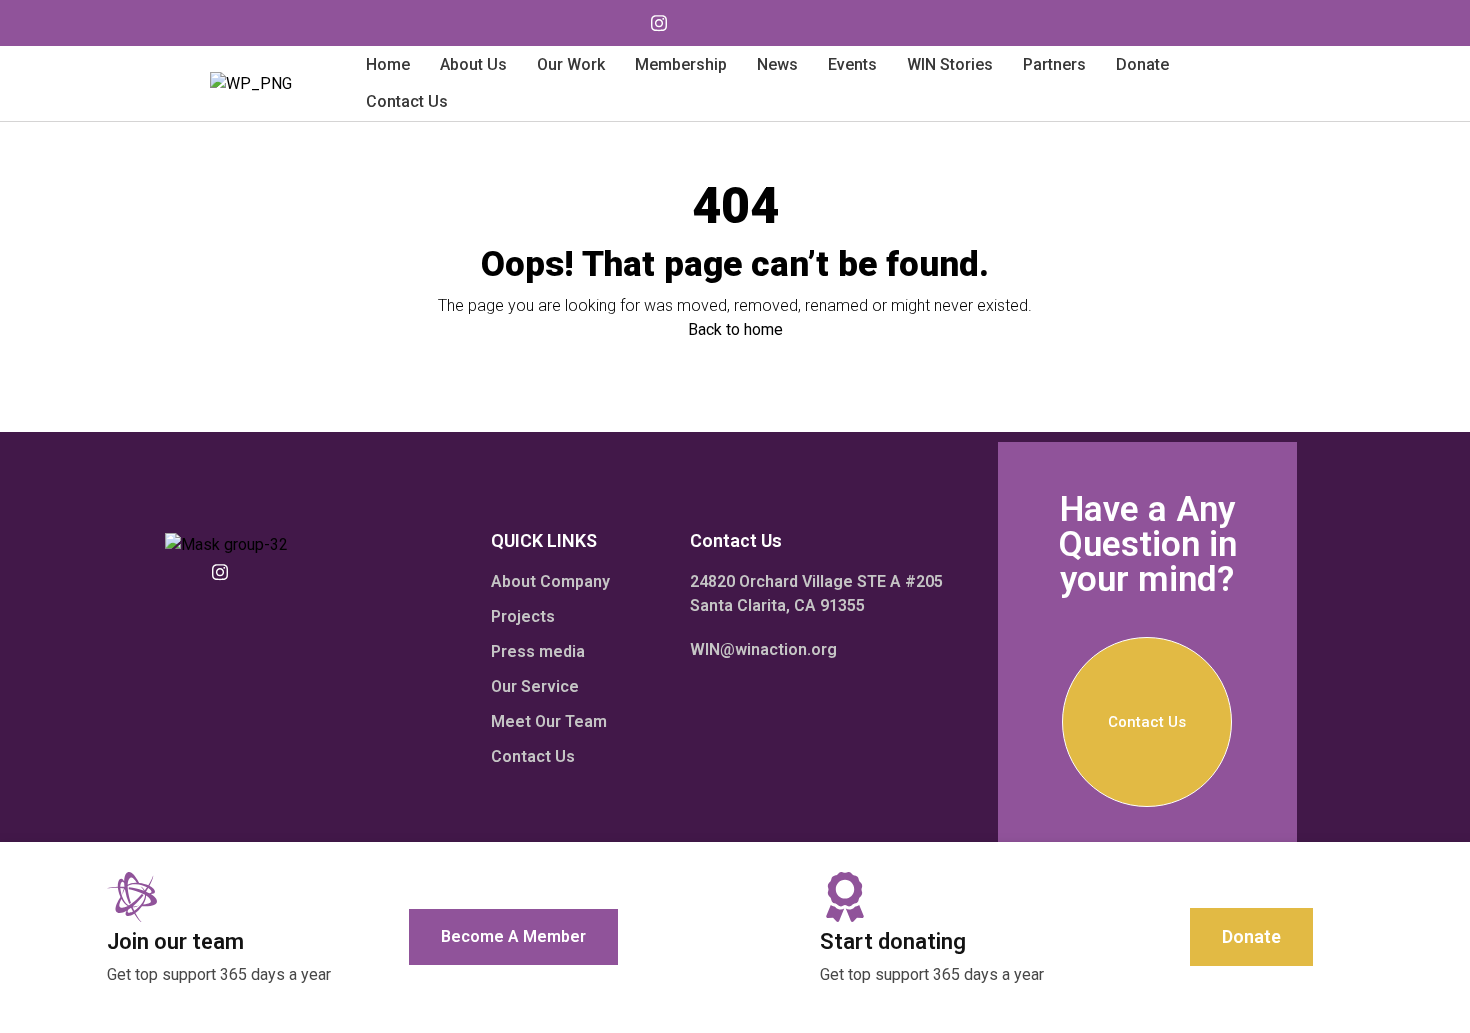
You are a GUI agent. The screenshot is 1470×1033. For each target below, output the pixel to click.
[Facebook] (699, 23)
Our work (571, 64)
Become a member (513, 936)
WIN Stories (950, 64)
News (777, 64)
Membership (681, 64)
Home (388, 64)
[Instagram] (659, 23)
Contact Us (407, 101)
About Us (473, 64)
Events (852, 64)
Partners (1054, 64)
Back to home (735, 329)
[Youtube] (619, 23)
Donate (1142, 64)
